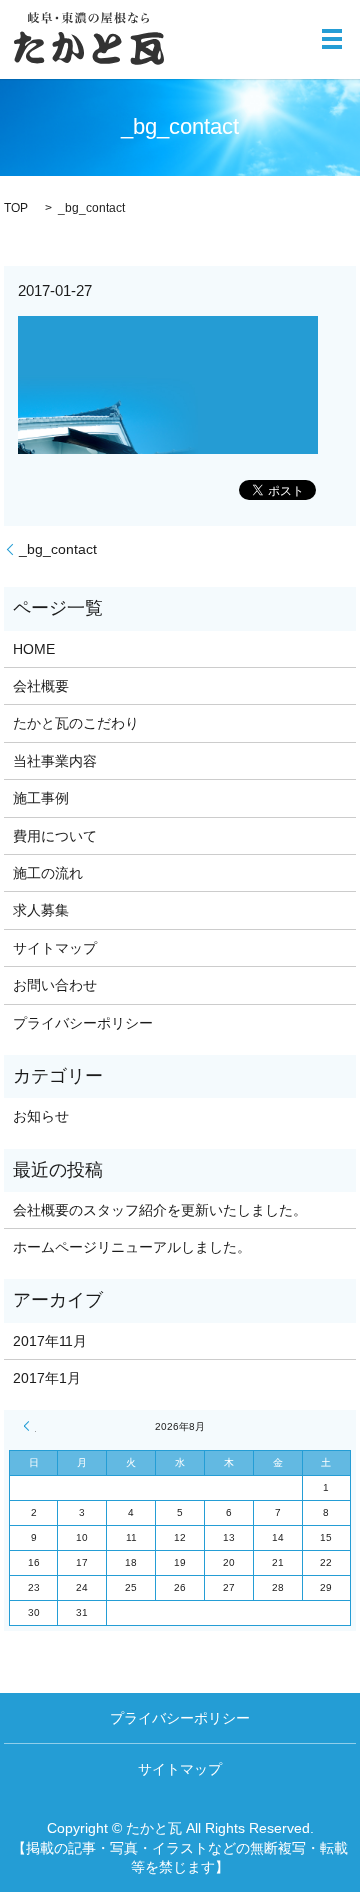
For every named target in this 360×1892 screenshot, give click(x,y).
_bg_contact (58, 549)
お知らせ (41, 1116)
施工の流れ (48, 873)
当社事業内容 (55, 761)
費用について (55, 836)
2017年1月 (47, 1378)
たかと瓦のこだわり (76, 723)
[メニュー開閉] (332, 39)
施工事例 (41, 798)
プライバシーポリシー (83, 1023)
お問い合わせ (55, 985)
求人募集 (41, 910)
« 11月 (30, 1426)
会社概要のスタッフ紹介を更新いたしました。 (160, 1210)
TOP (16, 208)
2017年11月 (50, 1341)
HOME (34, 649)
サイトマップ (55, 948)
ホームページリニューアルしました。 (132, 1247)
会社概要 (41, 686)
